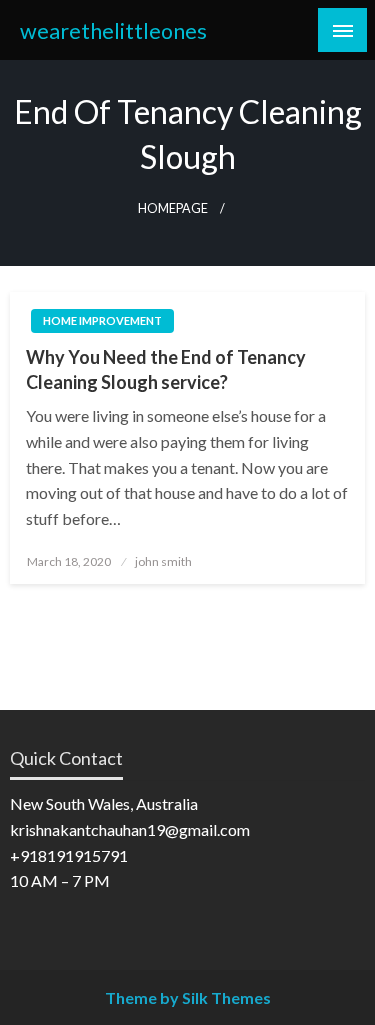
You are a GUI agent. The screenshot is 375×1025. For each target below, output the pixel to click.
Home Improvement (102, 320)
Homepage (173, 208)
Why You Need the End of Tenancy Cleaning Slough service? (166, 369)
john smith (163, 561)
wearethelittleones (113, 31)
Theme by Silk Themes (188, 997)
